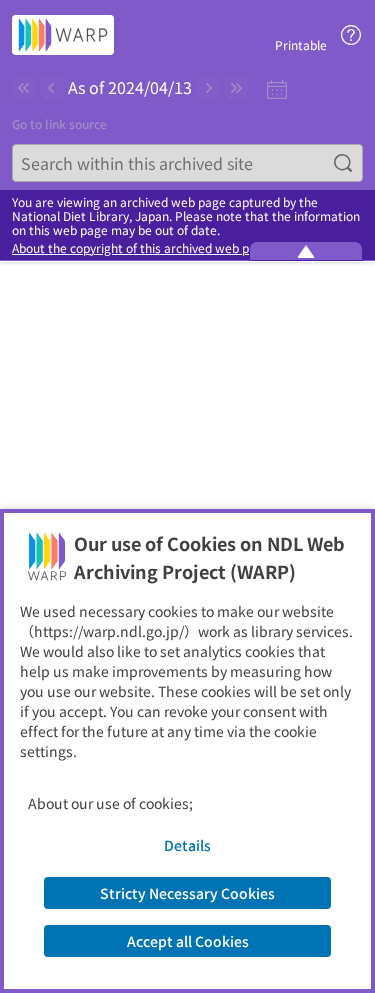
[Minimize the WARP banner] (306, 251)
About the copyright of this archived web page (141, 248)
